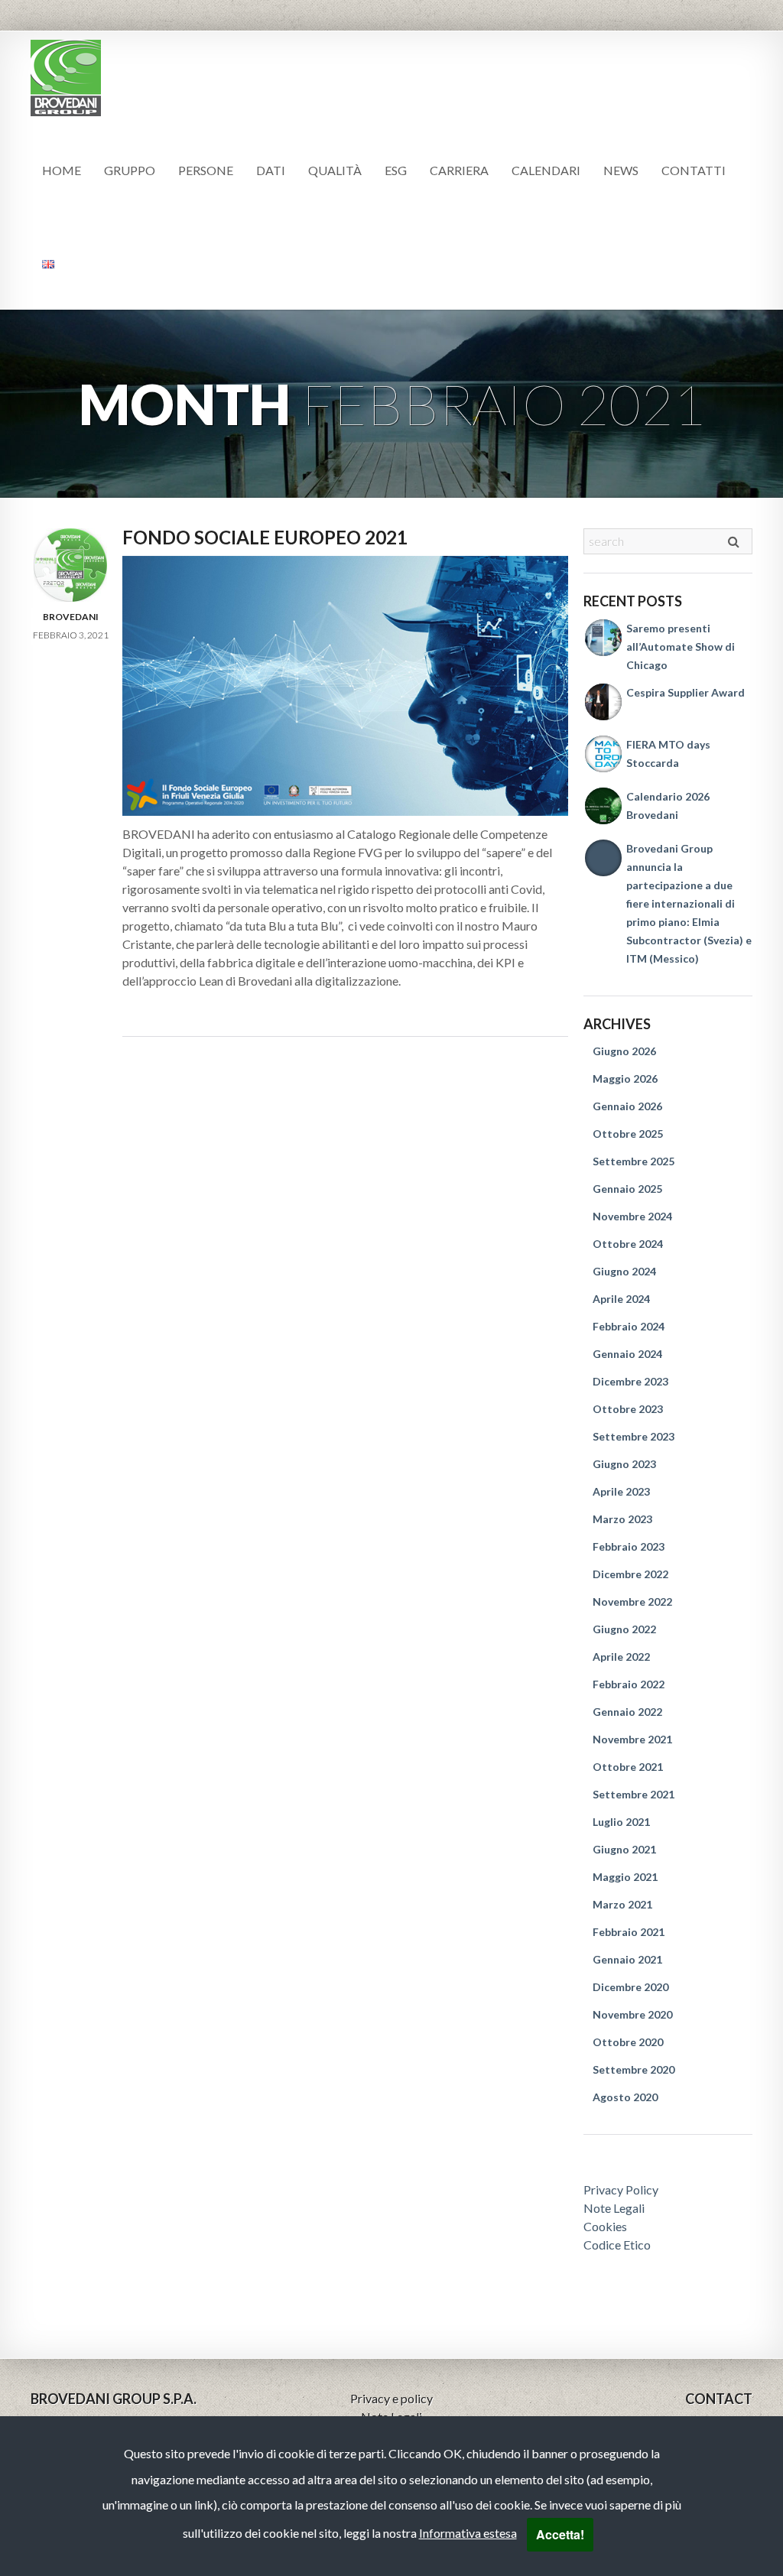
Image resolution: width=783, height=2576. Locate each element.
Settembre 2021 (634, 1794)
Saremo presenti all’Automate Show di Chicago (681, 646)
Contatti (694, 170)
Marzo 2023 (622, 1519)
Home (62, 170)
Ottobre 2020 (628, 2042)
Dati (271, 170)
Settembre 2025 (634, 1161)
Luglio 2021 (621, 1822)
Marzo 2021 (622, 1904)
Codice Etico (617, 2245)
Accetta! (560, 2534)
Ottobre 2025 (628, 1134)
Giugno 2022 (624, 1629)
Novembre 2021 (632, 1739)
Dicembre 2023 (630, 1381)
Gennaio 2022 (627, 1712)
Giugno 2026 (624, 1051)
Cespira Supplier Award (686, 692)
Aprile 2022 (621, 1657)
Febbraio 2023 (629, 1546)
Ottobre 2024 (628, 1244)
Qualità (335, 170)
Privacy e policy (391, 2398)
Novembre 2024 (632, 1216)
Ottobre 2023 (628, 1409)
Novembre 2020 (632, 2014)
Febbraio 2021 (629, 1932)
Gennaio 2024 (627, 1354)
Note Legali (614, 2208)
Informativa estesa (468, 2533)
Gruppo (130, 170)
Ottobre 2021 (628, 1767)
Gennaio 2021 (627, 1959)
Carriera (459, 170)
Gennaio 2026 (627, 1106)
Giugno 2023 (624, 1464)
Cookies (605, 2226)
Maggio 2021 (625, 1877)
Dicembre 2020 (630, 1987)
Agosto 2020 (625, 2097)
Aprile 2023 (621, 1491)
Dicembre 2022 (630, 1574)
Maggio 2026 (625, 1078)
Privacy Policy (621, 2189)
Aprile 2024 (621, 1299)
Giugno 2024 (624, 1271)
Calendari (546, 170)
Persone (206, 170)
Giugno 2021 (624, 1849)
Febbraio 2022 (629, 1684)
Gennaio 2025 (627, 1189)
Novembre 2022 (632, 1601)
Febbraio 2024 (629, 1326)
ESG (396, 170)
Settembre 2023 (634, 1436)
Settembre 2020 (634, 2069)
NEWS (621, 170)
